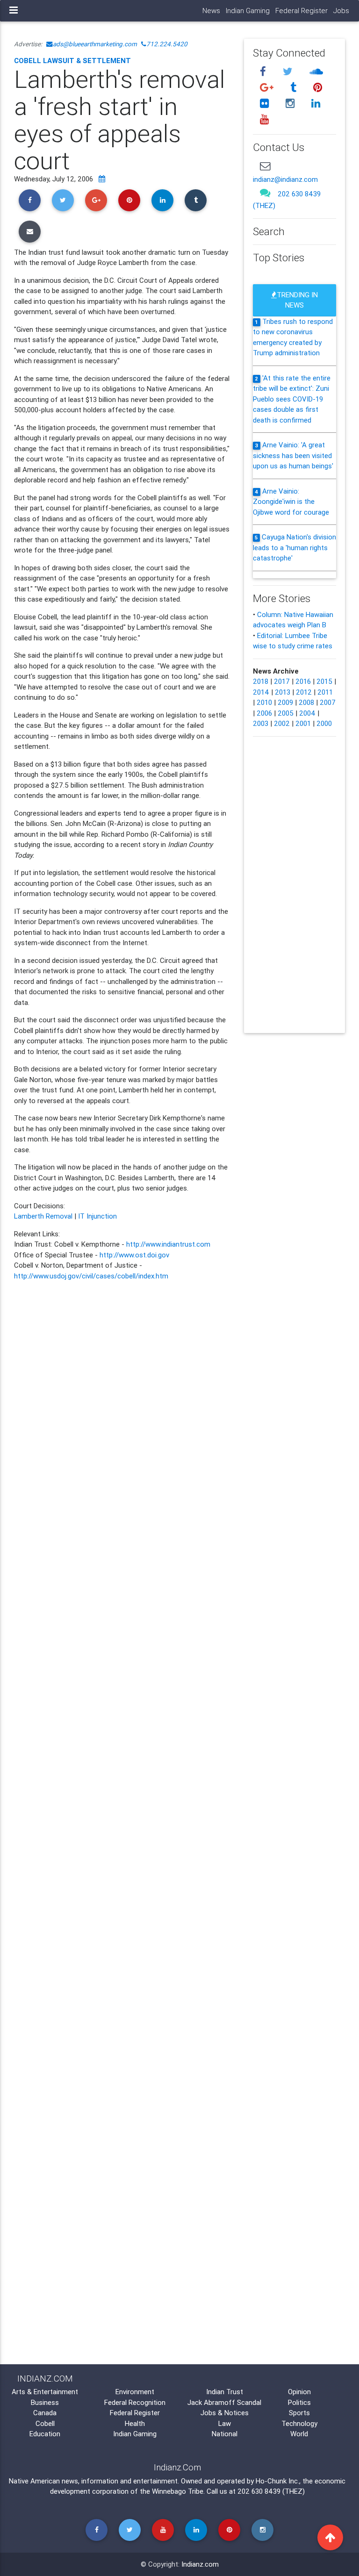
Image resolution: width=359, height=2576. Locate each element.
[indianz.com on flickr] (266, 103)
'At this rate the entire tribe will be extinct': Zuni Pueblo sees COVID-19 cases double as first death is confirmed (292, 399)
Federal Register (302, 11)
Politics (299, 2402)
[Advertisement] (122, 1746)
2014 (261, 692)
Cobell (45, 2423)
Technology (299, 2423)
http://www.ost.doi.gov (134, 1255)
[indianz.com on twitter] (289, 72)
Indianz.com (200, 2564)
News (211, 11)
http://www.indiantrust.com (168, 1244)
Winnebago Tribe (178, 2491)
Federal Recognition (135, 2402)
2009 (285, 702)
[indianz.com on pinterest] (317, 88)
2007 (328, 702)
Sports (299, 2413)
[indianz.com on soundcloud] (316, 72)
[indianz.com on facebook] (264, 72)
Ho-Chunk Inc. (277, 2481)
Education (45, 2434)
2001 (303, 723)
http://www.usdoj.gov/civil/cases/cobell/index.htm (91, 1276)
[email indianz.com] (265, 166)
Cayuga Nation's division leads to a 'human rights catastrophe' (294, 547)
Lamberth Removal (43, 1216)
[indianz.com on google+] (268, 88)
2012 (304, 692)
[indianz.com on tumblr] (294, 88)
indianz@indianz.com (285, 179)
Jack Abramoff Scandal (224, 2402)
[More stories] (102, 179)
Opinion (299, 2392)
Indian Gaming (248, 11)
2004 (307, 713)
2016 (303, 681)
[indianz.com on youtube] (264, 119)
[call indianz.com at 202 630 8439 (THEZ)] (265, 192)
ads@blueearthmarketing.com (95, 44)
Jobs (341, 11)
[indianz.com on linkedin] (316, 103)
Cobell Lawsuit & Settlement (72, 61)
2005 (286, 713)
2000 (324, 723)
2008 (306, 702)
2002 (282, 723)
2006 (264, 713)
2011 (325, 692)
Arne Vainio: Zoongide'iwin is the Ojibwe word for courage (291, 502)
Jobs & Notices (225, 2413)
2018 (261, 681)
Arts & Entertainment (45, 2392)
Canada (45, 2413)
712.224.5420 (167, 44)
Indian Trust (225, 2392)
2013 (283, 692)
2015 (324, 681)
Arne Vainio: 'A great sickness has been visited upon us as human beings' (293, 455)
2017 (282, 681)
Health (135, 2423)
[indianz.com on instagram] (291, 103)
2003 (261, 723)
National (225, 2434)
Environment (135, 2392)
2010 (264, 702)
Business (45, 2402)
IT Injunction (97, 1216)
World (299, 2434)
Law (225, 2423)
